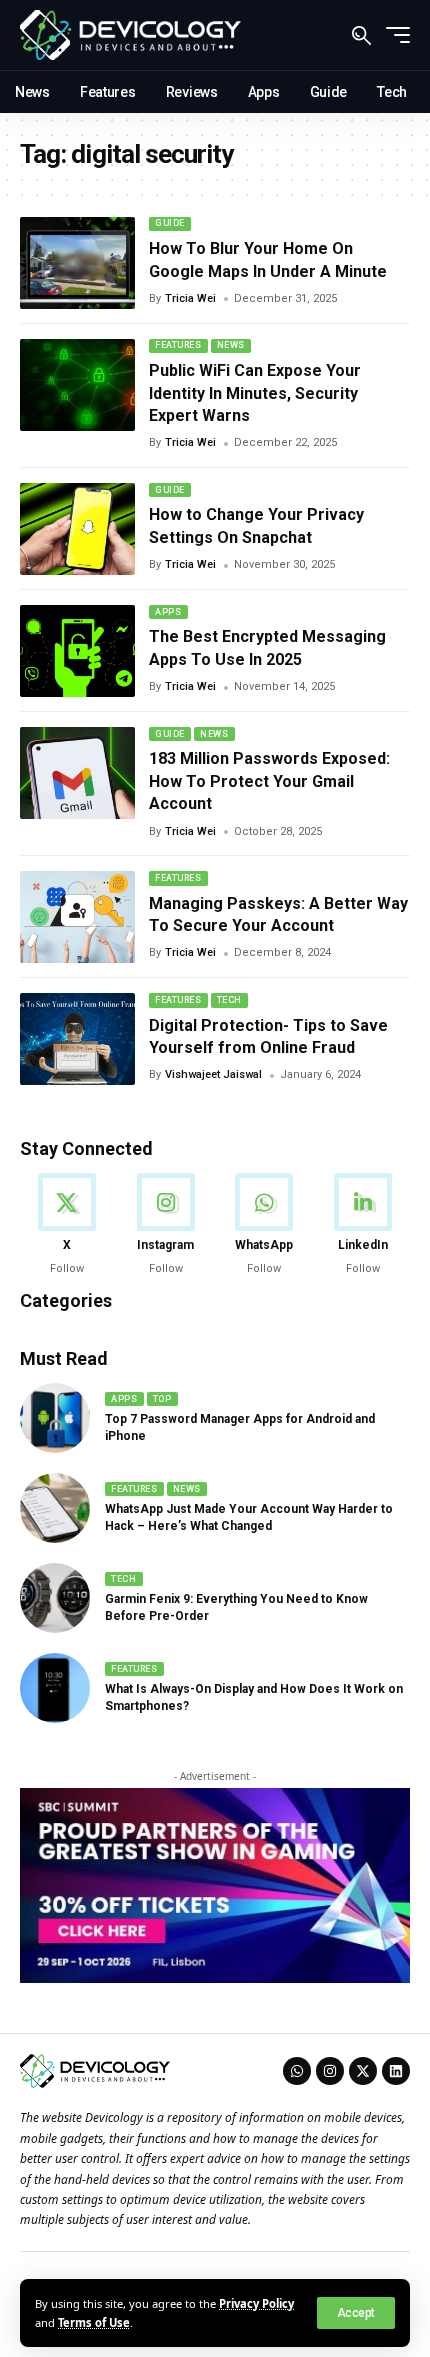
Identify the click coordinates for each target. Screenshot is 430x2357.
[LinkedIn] (363, 1225)
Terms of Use (94, 2322)
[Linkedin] (396, 2071)
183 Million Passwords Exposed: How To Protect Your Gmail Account (269, 781)
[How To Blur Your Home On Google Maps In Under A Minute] (77, 263)
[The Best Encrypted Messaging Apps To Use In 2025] (77, 651)
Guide (170, 223)
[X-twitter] (363, 2071)
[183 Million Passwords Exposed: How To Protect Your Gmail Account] (77, 773)
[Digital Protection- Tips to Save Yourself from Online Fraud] (77, 1039)
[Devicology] (130, 35)
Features (178, 345)
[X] (67, 1225)
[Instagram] (166, 1225)
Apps (168, 612)
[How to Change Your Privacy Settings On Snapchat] (77, 529)
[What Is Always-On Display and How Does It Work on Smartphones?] (55, 1688)
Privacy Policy (256, 2303)
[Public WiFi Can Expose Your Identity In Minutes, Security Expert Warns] (77, 385)
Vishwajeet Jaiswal (213, 1074)
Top (162, 1399)
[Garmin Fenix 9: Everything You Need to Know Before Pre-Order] (55, 1598)
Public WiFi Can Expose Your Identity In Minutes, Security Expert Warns (255, 393)
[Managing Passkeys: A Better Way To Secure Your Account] (77, 917)
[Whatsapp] (297, 2071)
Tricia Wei (190, 298)
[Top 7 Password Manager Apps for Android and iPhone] (55, 1418)
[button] (356, 2313)
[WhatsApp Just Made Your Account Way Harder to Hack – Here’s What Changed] (55, 1508)
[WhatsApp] (265, 1225)
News (231, 345)
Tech (229, 1000)
